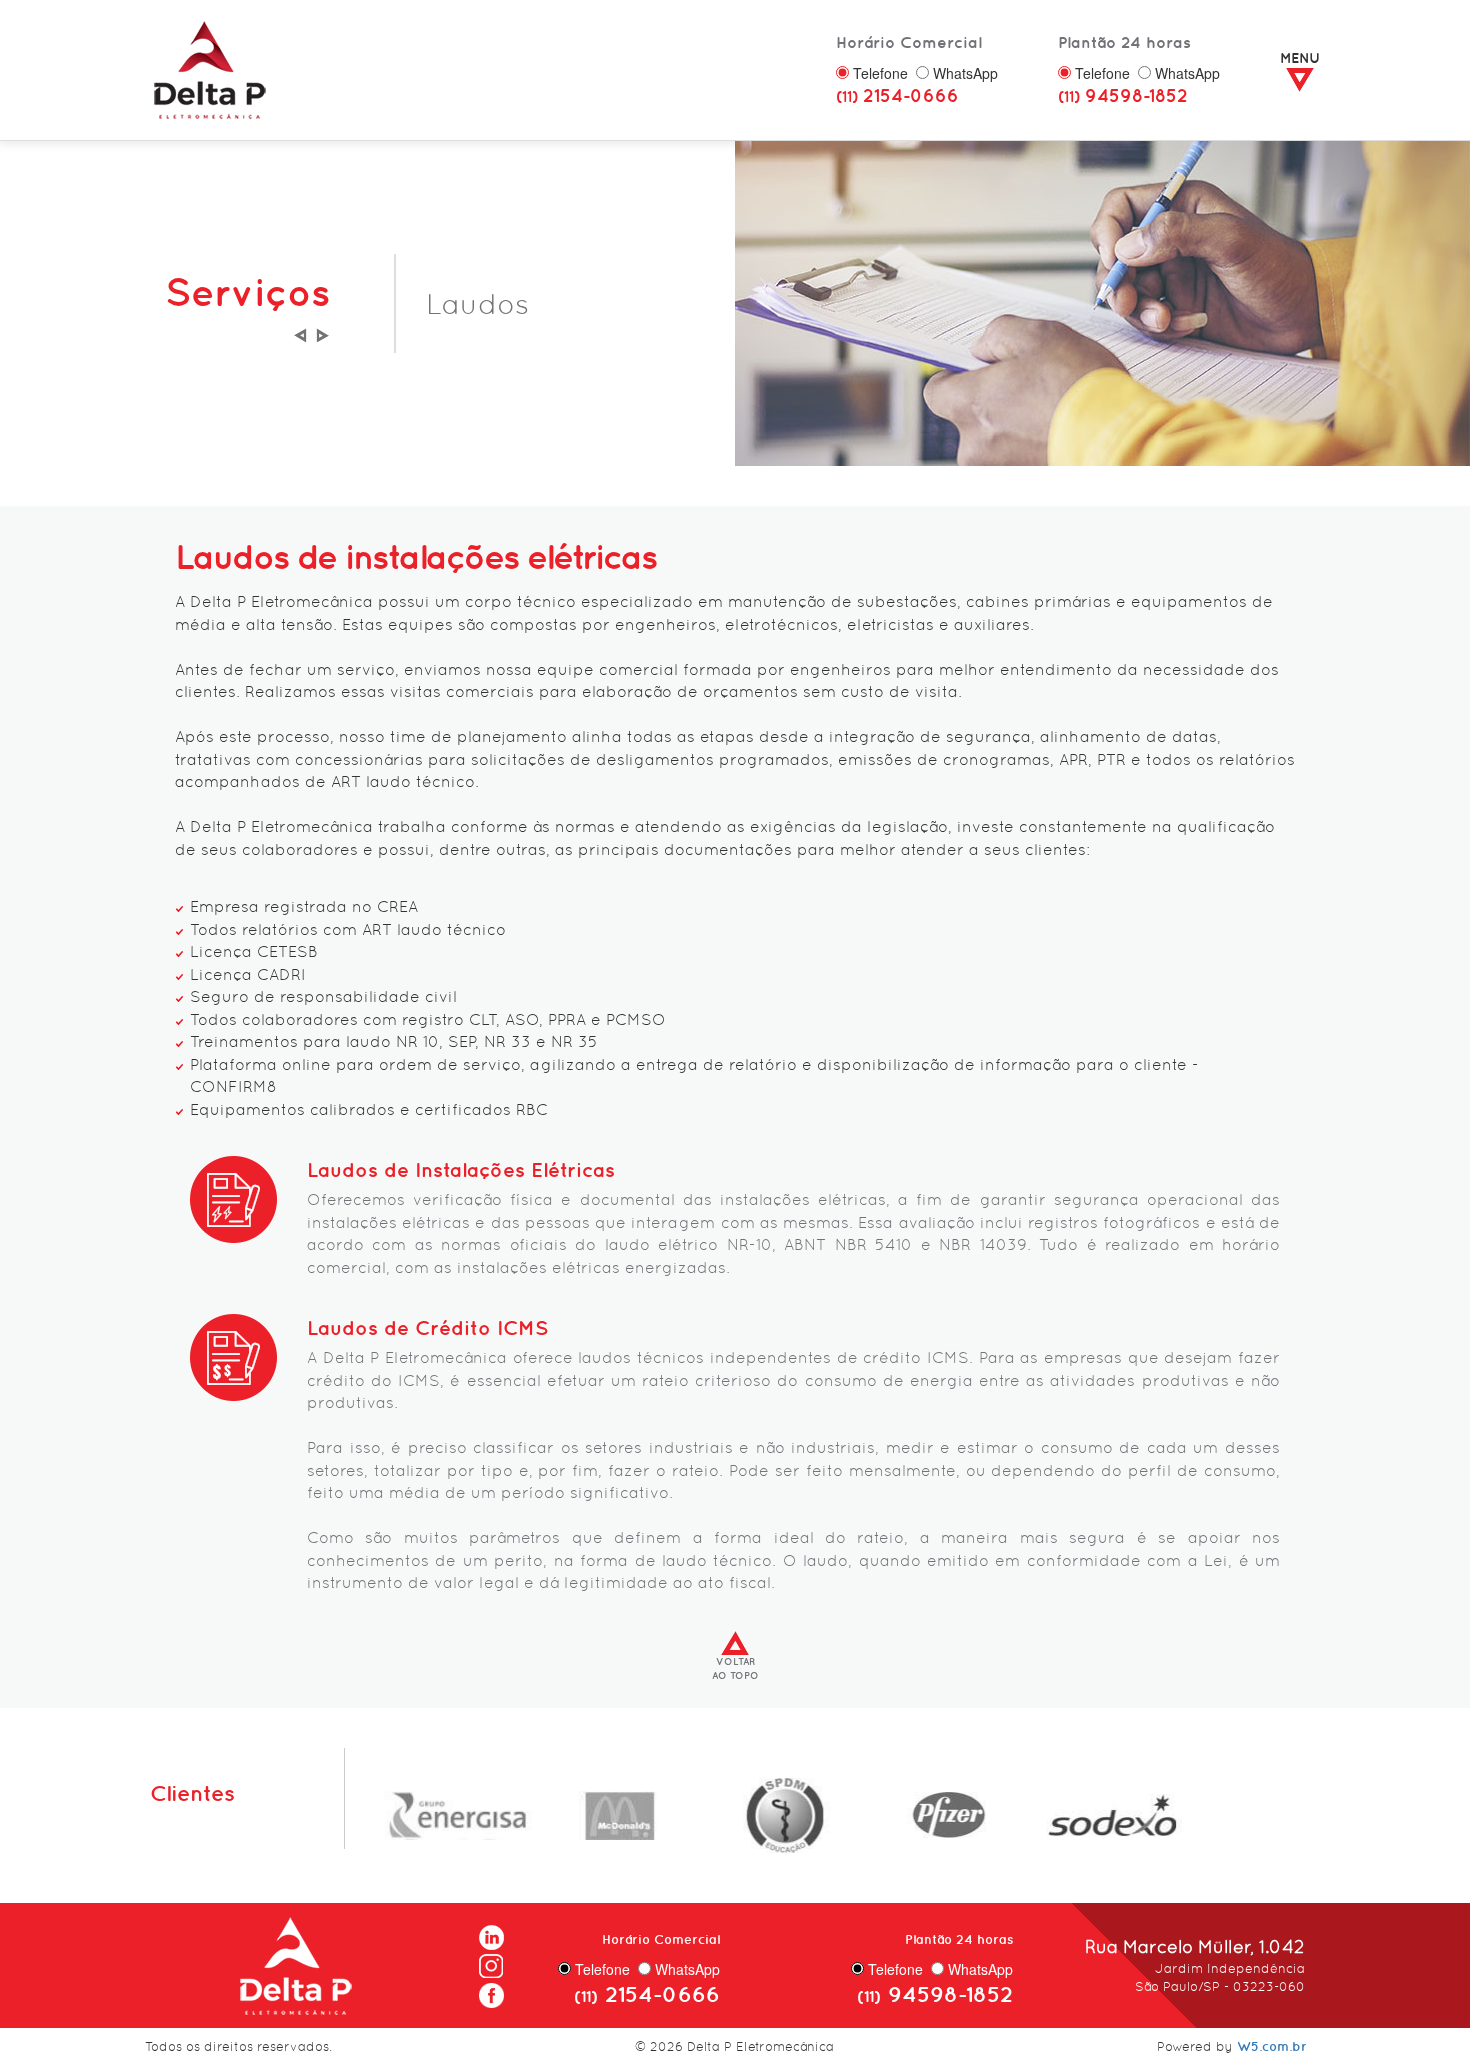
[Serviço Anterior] (300, 332)
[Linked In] (491, 1934)
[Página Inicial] (210, 67)
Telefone (880, 73)
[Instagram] (491, 1961)
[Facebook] (491, 1990)
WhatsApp (965, 73)
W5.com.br (1272, 2046)
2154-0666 (897, 95)
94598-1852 (1123, 95)
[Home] (296, 1962)
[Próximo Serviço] (322, 332)
